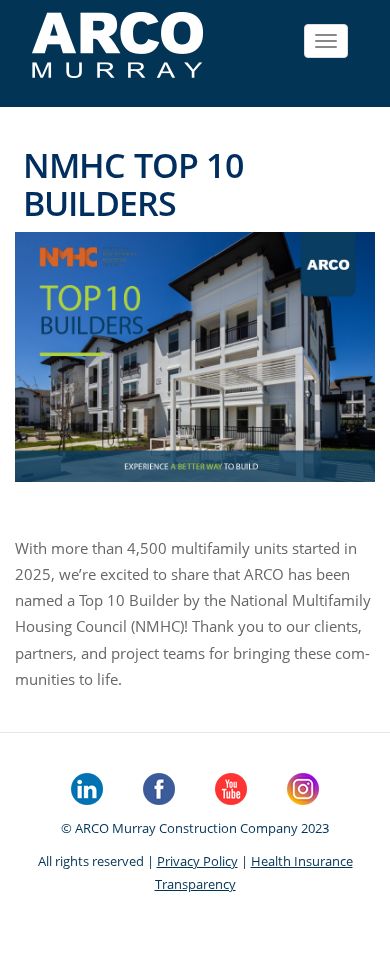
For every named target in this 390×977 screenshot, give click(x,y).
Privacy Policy (197, 861)
